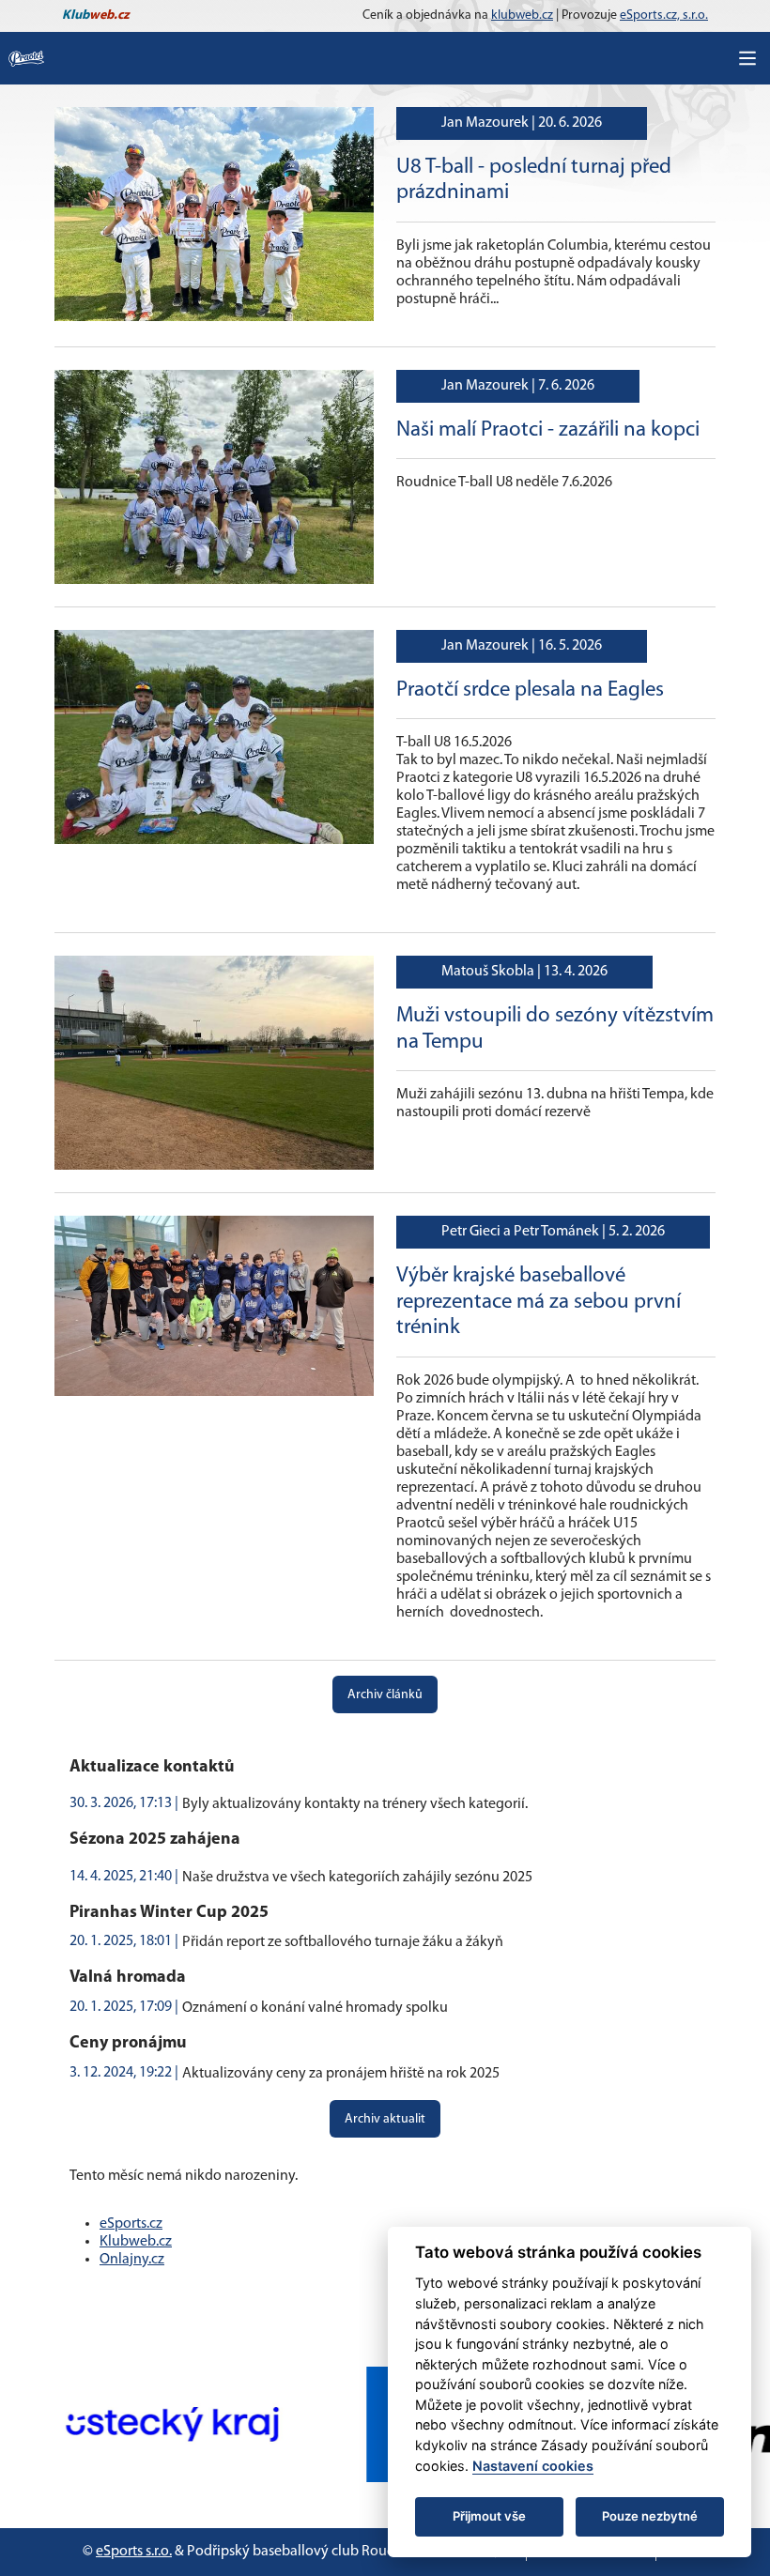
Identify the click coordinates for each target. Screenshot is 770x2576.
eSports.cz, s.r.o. (664, 15)
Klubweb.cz (136, 2242)
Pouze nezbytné (650, 2516)
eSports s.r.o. (134, 2552)
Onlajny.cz (132, 2260)
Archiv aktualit (385, 2119)
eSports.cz (131, 2224)
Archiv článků (385, 1695)
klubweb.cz (522, 15)
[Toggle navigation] (747, 58)
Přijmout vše (489, 2516)
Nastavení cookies (533, 2466)
